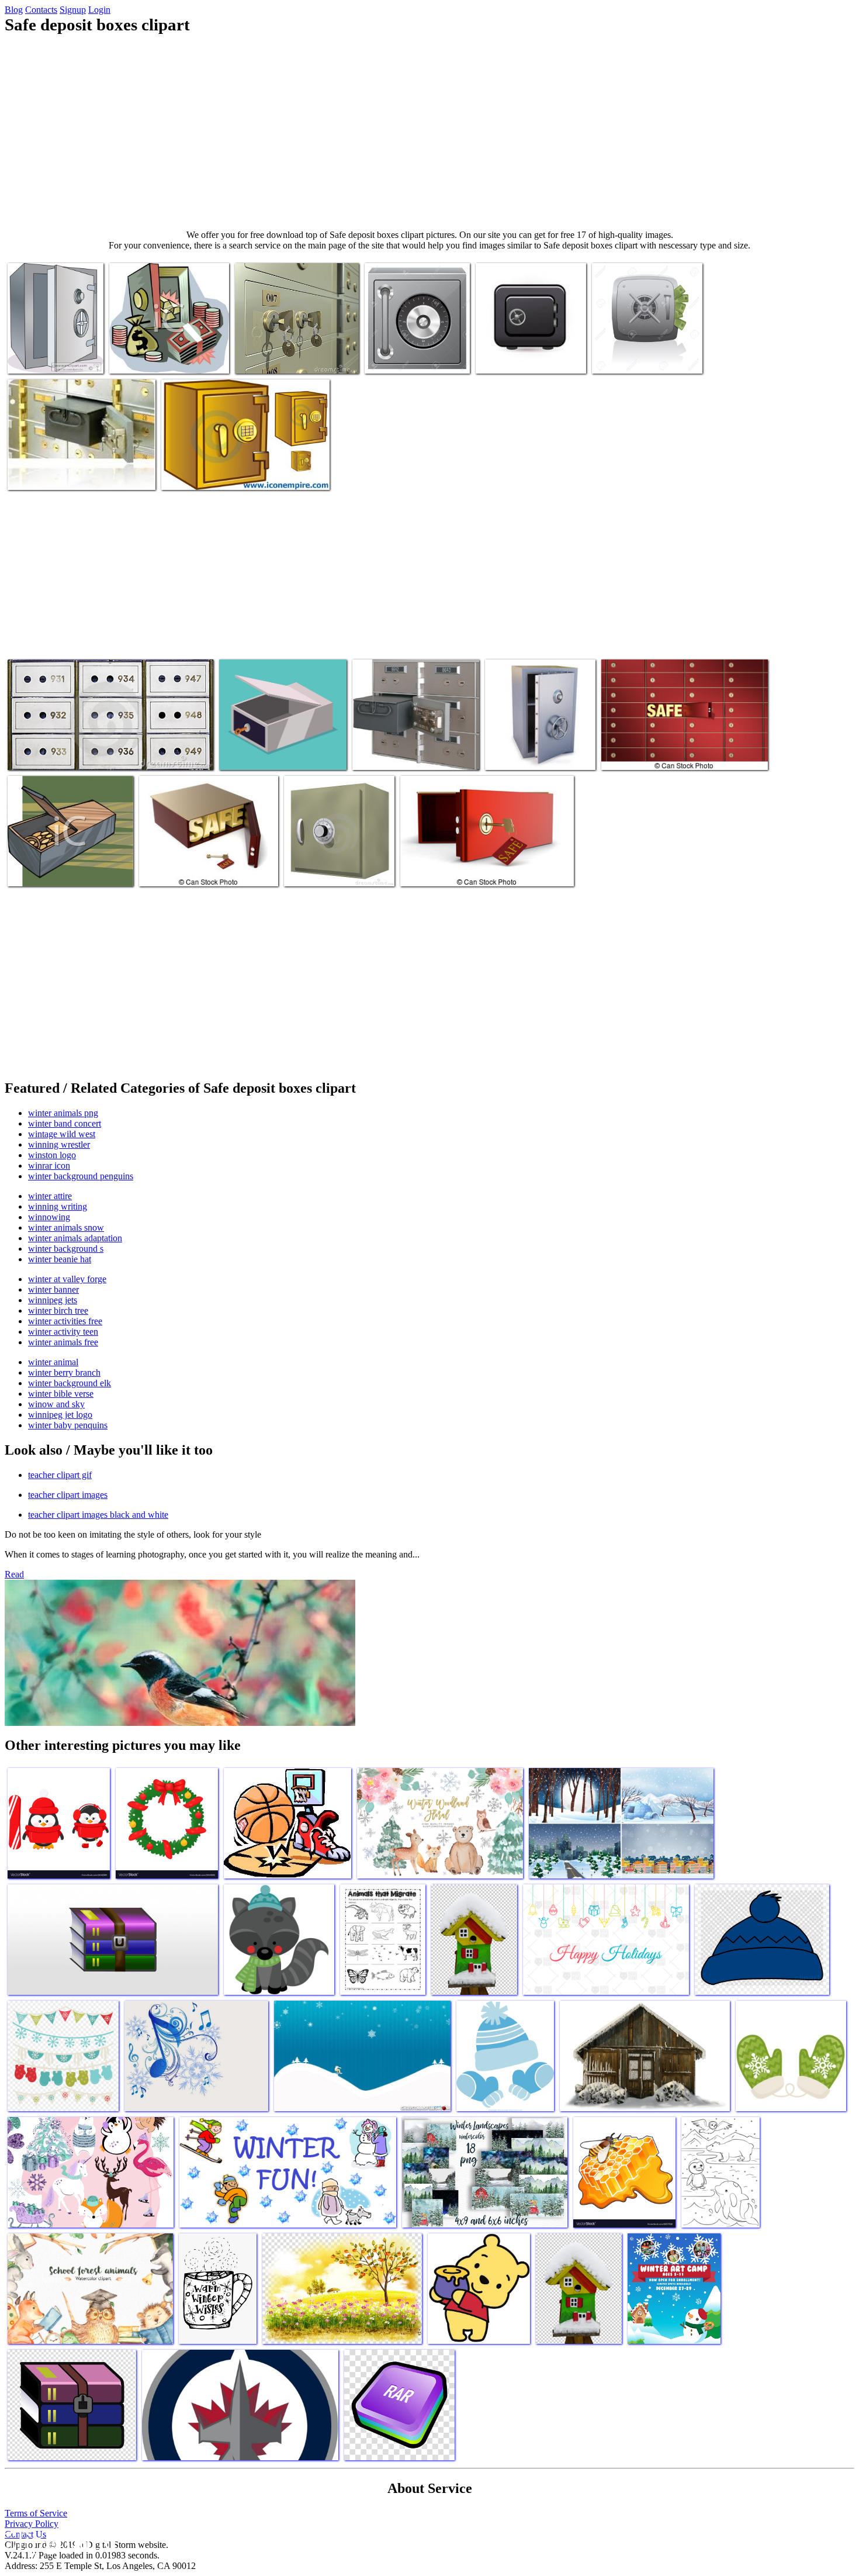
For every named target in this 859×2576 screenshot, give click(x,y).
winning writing (58, 1206)
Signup (73, 10)
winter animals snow (66, 1227)
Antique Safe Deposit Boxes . (59, 754)
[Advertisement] (430, 132)
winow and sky (56, 1404)
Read (14, 1574)
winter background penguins (81, 1176)
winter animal (53, 1362)
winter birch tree (58, 1311)
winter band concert (65, 1123)
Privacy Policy (32, 2524)
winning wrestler (59, 1144)
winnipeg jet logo (60, 1415)
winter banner (53, 1289)
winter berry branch (64, 1372)
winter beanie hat (60, 1259)
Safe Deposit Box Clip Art (156, 358)
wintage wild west (62, 1134)
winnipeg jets (53, 1300)
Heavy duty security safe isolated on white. (328, 866)
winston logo (52, 1155)
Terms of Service (36, 2513)
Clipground (58, 2541)
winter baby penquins (68, 1425)
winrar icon (49, 1166)
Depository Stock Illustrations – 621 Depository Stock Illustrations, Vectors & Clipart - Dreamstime (296, 348)
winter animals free (63, 1342)
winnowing (49, 1217)
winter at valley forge (67, 1279)
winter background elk (70, 1383)
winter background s (66, 1249)
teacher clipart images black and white (98, 1515)
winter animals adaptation (75, 1238)
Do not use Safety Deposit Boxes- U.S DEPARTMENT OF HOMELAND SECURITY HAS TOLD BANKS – (74, 465)
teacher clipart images (68, 1495)
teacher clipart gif (60, 1475)
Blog (14, 10)
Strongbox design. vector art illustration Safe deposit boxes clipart (272, 745)
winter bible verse (61, 1394)
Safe (495, 754)
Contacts (41, 10)
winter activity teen (63, 1332)
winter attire (50, 1196)
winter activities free (65, 1321)
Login (99, 10)
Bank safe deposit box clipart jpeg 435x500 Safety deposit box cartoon (55, 348)
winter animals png (63, 1113)
